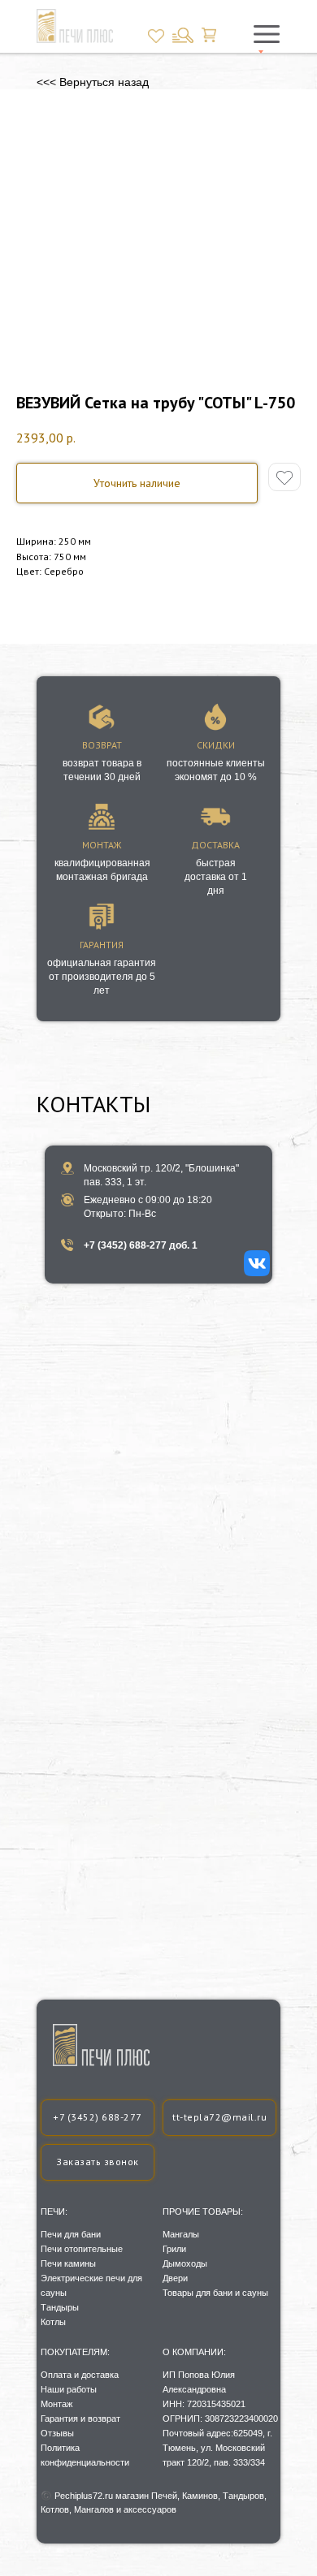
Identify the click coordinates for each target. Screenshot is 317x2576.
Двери (175, 2278)
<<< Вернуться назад (93, 82)
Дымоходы (185, 2263)
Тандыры (60, 2307)
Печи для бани (71, 2234)
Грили (174, 2249)
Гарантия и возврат (80, 2419)
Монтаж (56, 2404)
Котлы (53, 2322)
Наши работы (69, 2389)
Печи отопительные (82, 2249)
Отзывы (57, 2433)
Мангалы (181, 2234)
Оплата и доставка (80, 2375)
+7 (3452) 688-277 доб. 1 (141, 1245)
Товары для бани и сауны (215, 2293)
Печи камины (68, 2263)
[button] (98, 2162)
